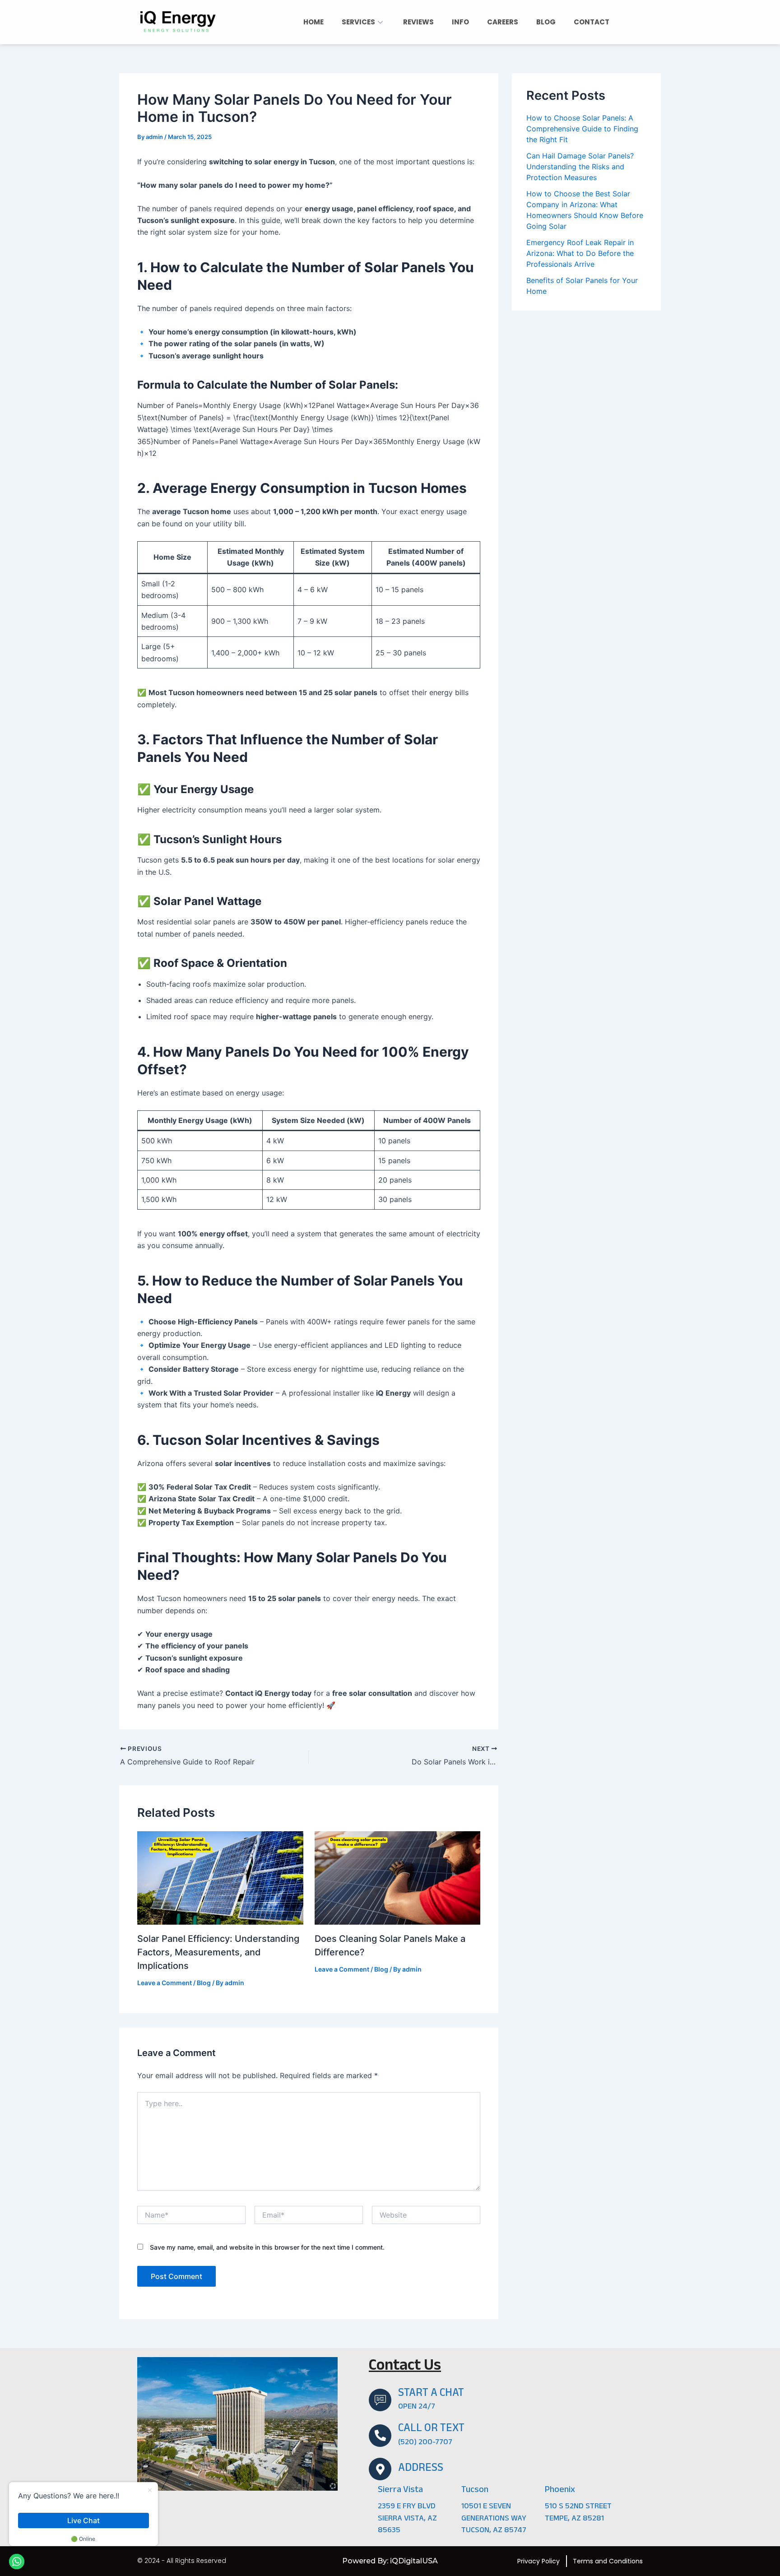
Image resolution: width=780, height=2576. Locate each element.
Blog (204, 1983)
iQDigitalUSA (414, 2561)
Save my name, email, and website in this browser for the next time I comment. (267, 2247)
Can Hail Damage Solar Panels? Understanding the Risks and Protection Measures (580, 166)
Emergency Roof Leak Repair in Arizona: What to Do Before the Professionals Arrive (580, 253)
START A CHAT (431, 2394)
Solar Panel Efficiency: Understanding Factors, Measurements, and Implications (218, 1952)
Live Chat (84, 2520)
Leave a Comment (165, 1983)
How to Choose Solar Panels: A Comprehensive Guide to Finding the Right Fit (582, 128)
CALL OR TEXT (431, 2429)
